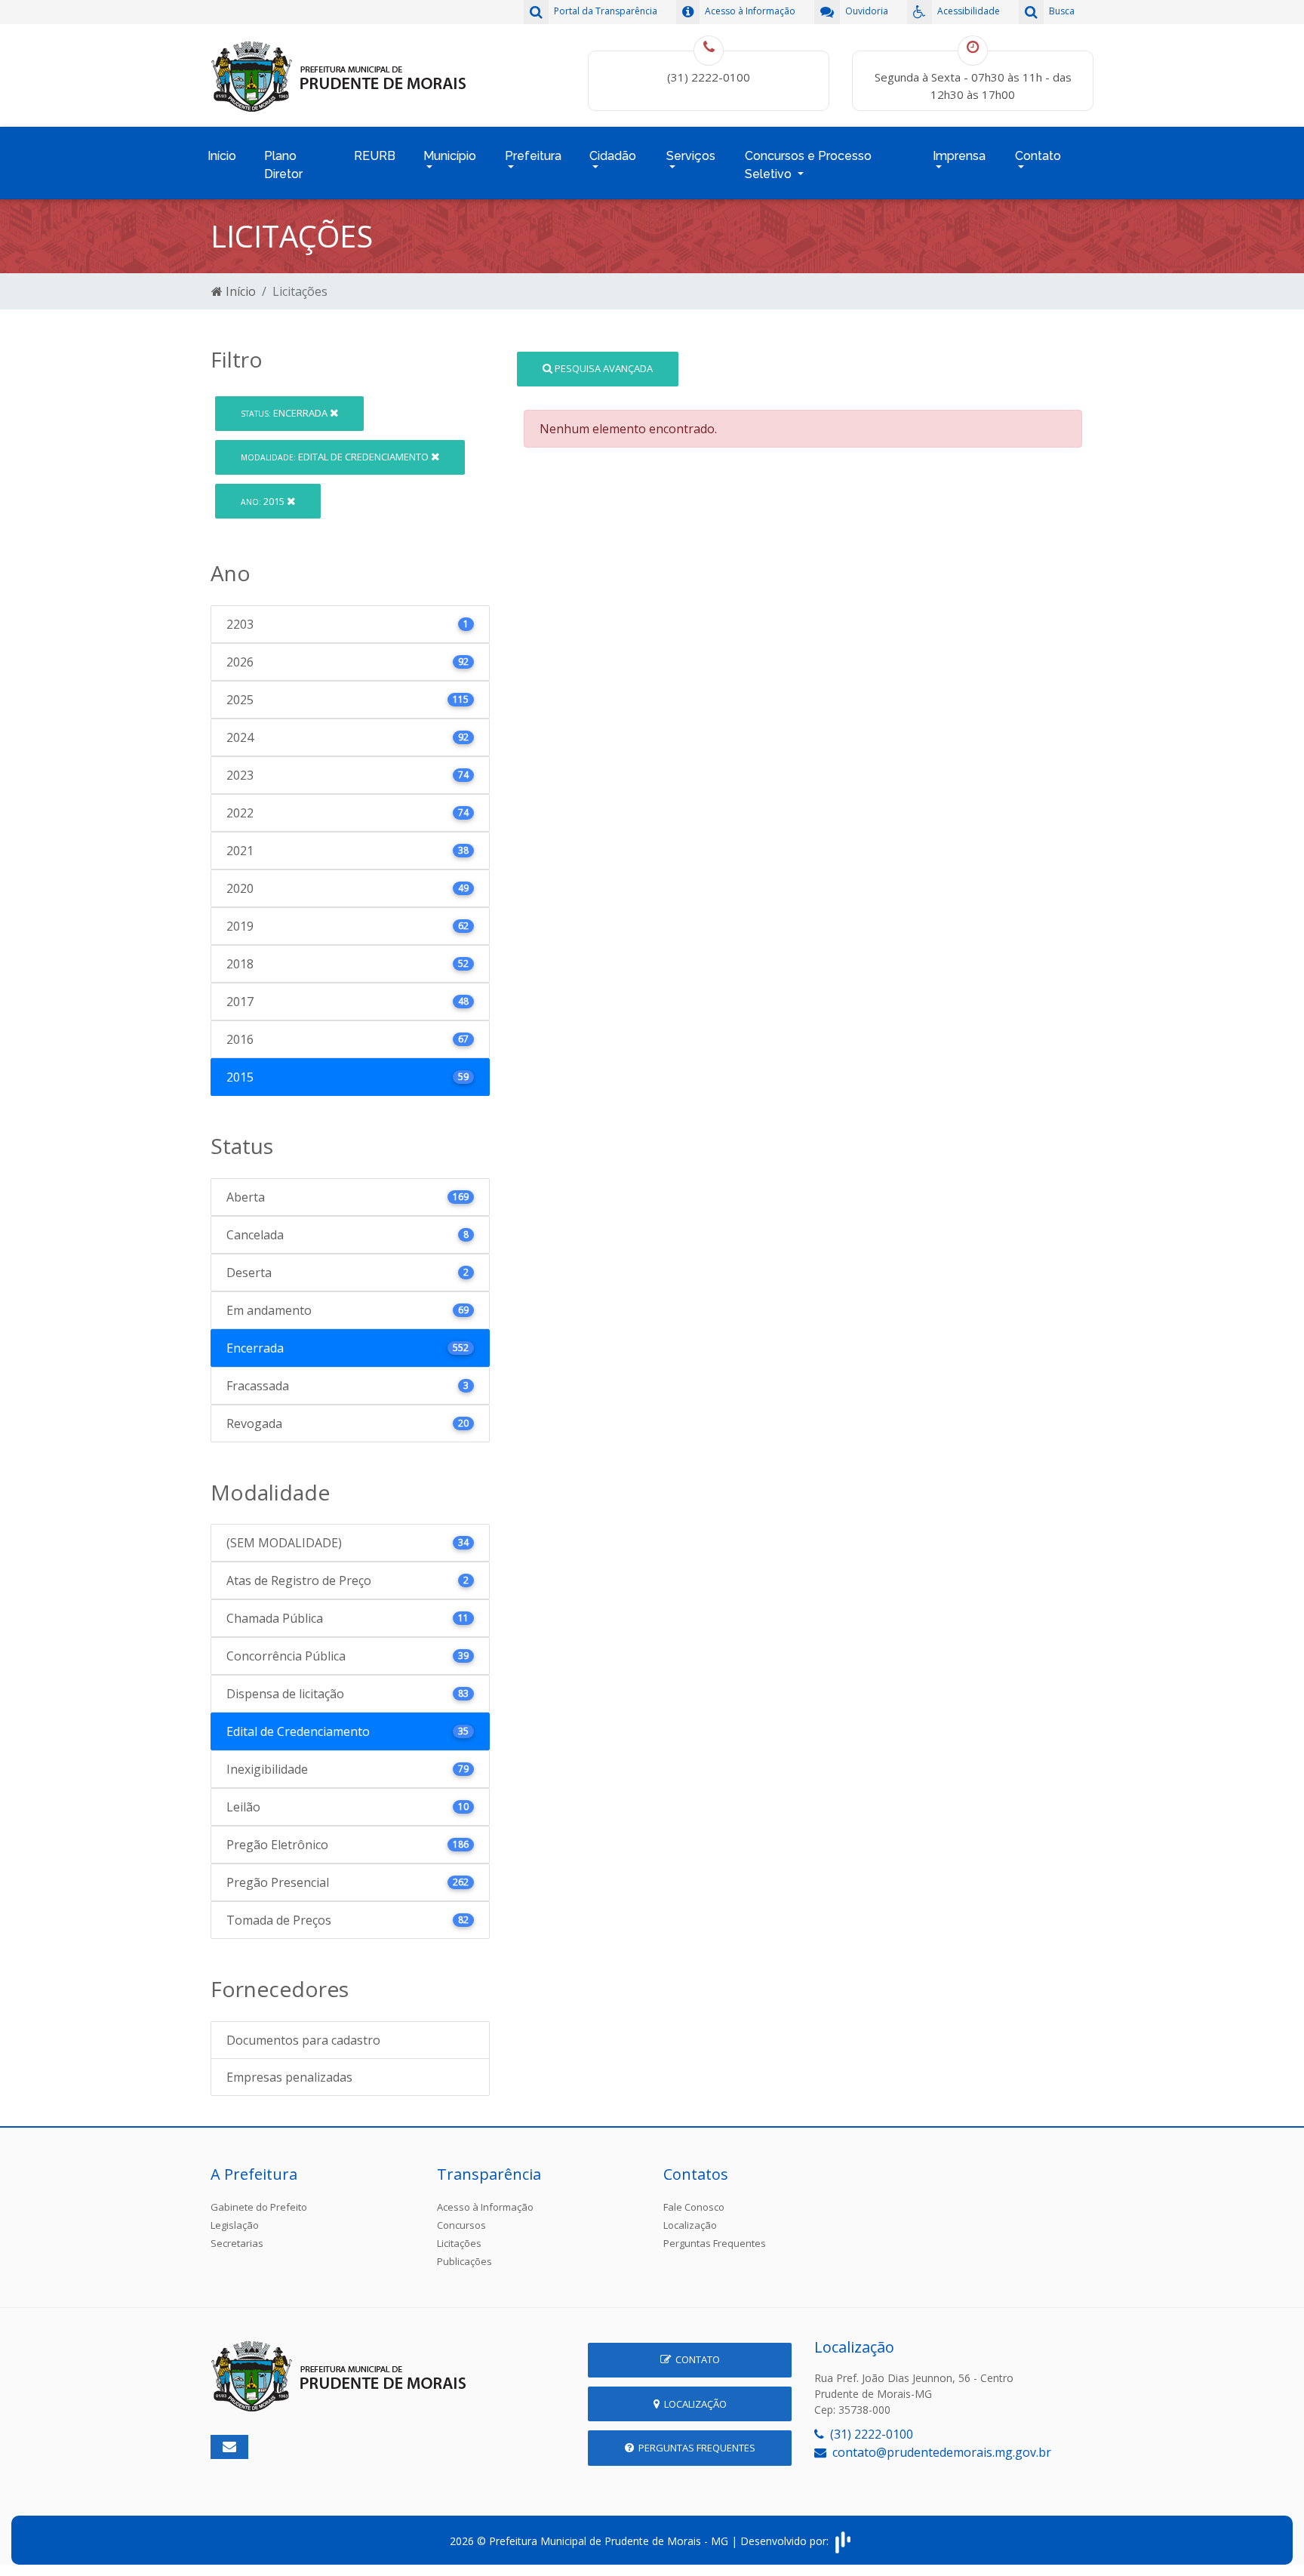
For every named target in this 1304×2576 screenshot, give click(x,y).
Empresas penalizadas (289, 2077)
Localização (690, 2225)
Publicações (464, 2261)
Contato (695, 2359)
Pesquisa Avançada (603, 368)
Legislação (235, 2225)
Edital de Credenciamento (336, 457)
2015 (264, 501)
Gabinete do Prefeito (259, 2207)
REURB (375, 156)
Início (222, 156)
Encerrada (285, 413)
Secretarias (237, 2243)
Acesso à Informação (485, 2207)
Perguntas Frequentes (715, 2243)
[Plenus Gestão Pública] (843, 2541)
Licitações (459, 2243)
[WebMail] (229, 2447)
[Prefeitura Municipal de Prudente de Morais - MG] (339, 74)
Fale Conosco (694, 2207)
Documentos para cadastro (303, 2040)
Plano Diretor (283, 165)
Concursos (461, 2225)
